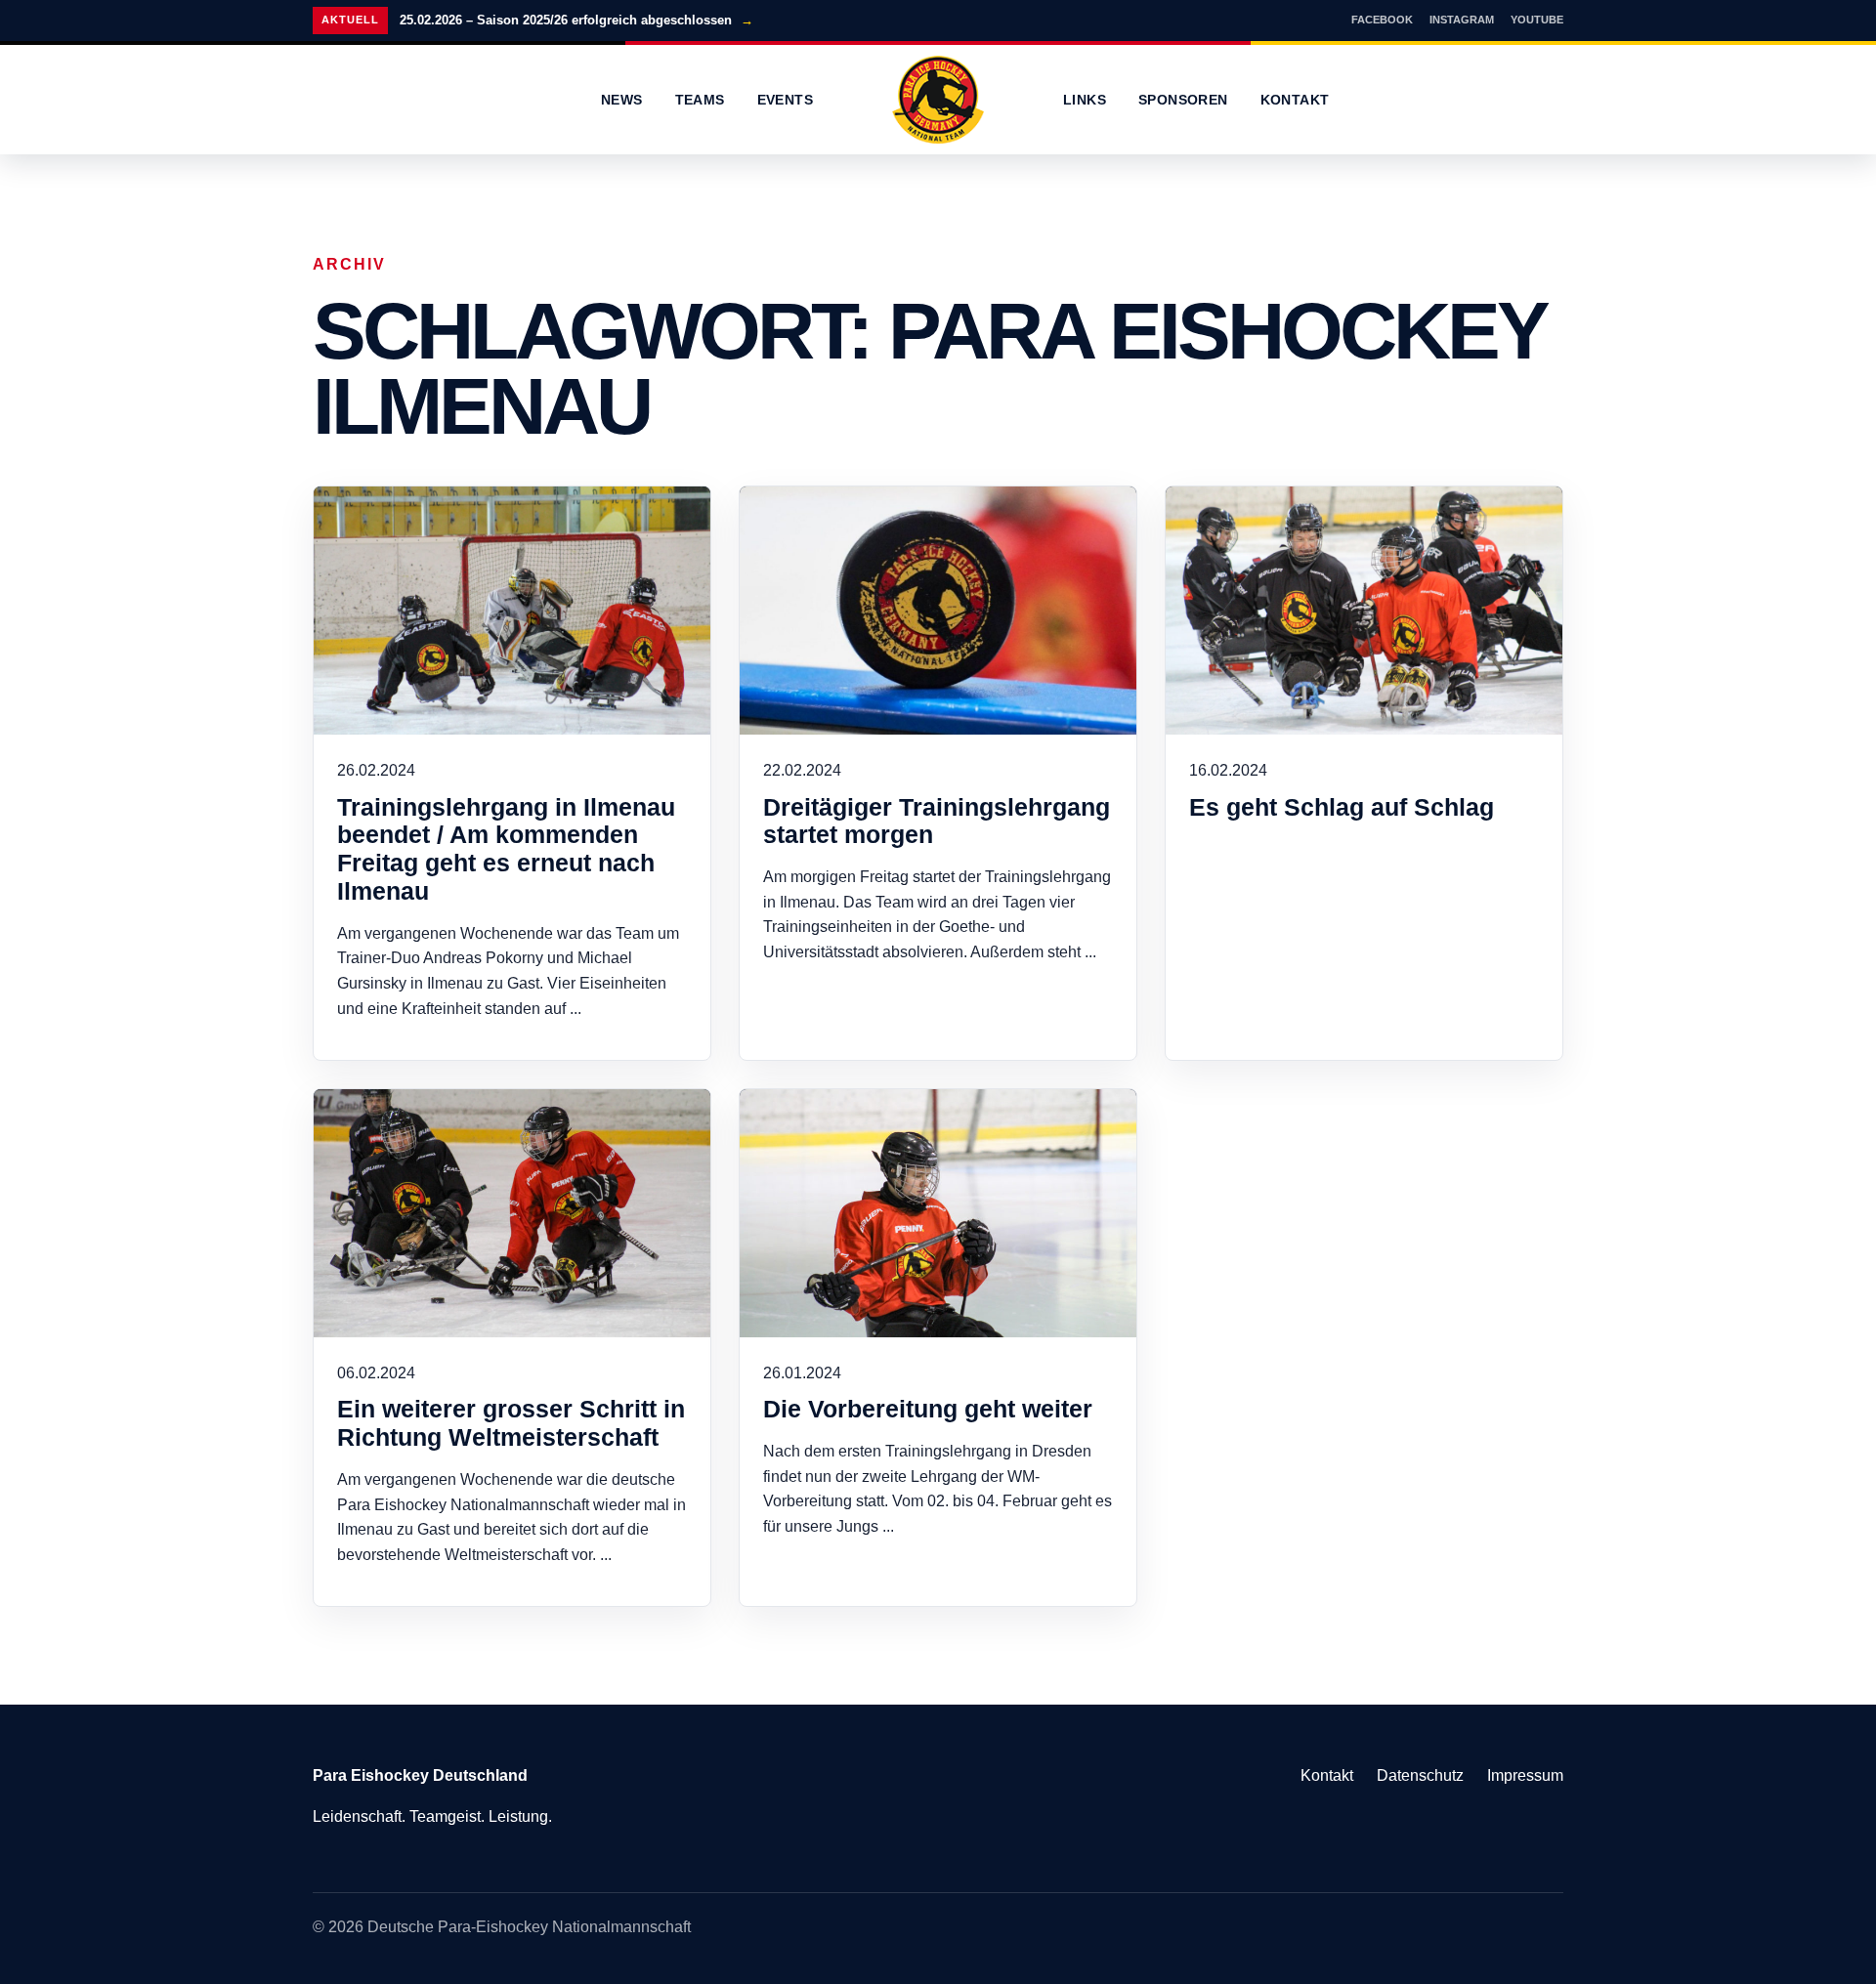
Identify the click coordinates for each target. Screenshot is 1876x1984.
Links (1085, 100)
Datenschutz (1420, 1775)
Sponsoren (1183, 100)
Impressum (1525, 1775)
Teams (700, 100)
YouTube (1537, 20)
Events (785, 100)
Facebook (1382, 20)
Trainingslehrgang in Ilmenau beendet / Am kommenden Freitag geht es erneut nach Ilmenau (506, 849)
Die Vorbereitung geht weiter (928, 1409)
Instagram (1462, 20)
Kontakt (1295, 100)
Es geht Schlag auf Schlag (1342, 807)
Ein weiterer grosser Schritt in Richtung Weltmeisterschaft (511, 1423)
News (622, 100)
